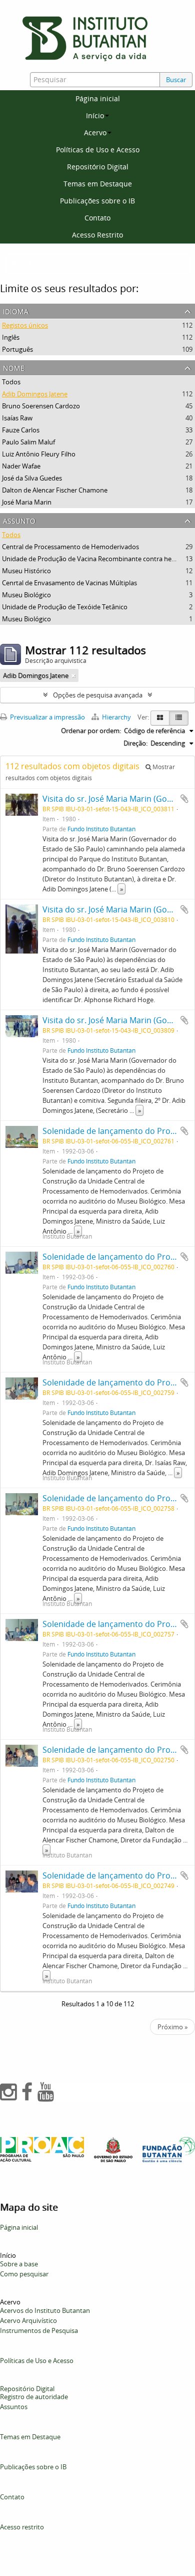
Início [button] (95, 115)
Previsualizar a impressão (47, 717)
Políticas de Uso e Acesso (98, 150)
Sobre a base (19, 2264)
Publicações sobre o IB (97, 201)
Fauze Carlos (21, 430)
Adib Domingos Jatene (35, 394)
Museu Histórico (26, 571)
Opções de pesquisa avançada (98, 695)
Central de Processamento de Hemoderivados (70, 547)
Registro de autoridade (34, 2397)
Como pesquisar (24, 2274)
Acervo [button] (95, 133)
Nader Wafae (21, 466)
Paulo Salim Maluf (28, 442)
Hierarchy (116, 717)
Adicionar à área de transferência (184, 799)
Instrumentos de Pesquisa (39, 2330)
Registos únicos (25, 325)
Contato (97, 218)
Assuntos (14, 2407)
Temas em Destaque (98, 184)
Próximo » (172, 2027)
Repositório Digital (98, 167)
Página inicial (98, 98)
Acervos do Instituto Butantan (45, 2310)
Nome (14, 367)
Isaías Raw (17, 418)
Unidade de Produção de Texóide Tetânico (65, 607)
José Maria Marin (27, 502)
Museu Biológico (26, 595)
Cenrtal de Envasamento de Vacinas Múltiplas (69, 583)
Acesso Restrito (97, 235)
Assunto (19, 520)
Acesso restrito (22, 2527)
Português (17, 349)
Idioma (16, 310)
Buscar (176, 80)
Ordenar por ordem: (91, 731)
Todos (11, 382)
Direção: (135, 743)
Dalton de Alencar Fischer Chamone (55, 490)
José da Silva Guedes (32, 478)
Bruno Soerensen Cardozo (41, 406)
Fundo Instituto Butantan (101, 829)
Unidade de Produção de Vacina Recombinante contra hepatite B (98, 559)
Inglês (11, 337)
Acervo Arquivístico (28, 2320)
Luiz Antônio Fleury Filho (39, 454)
